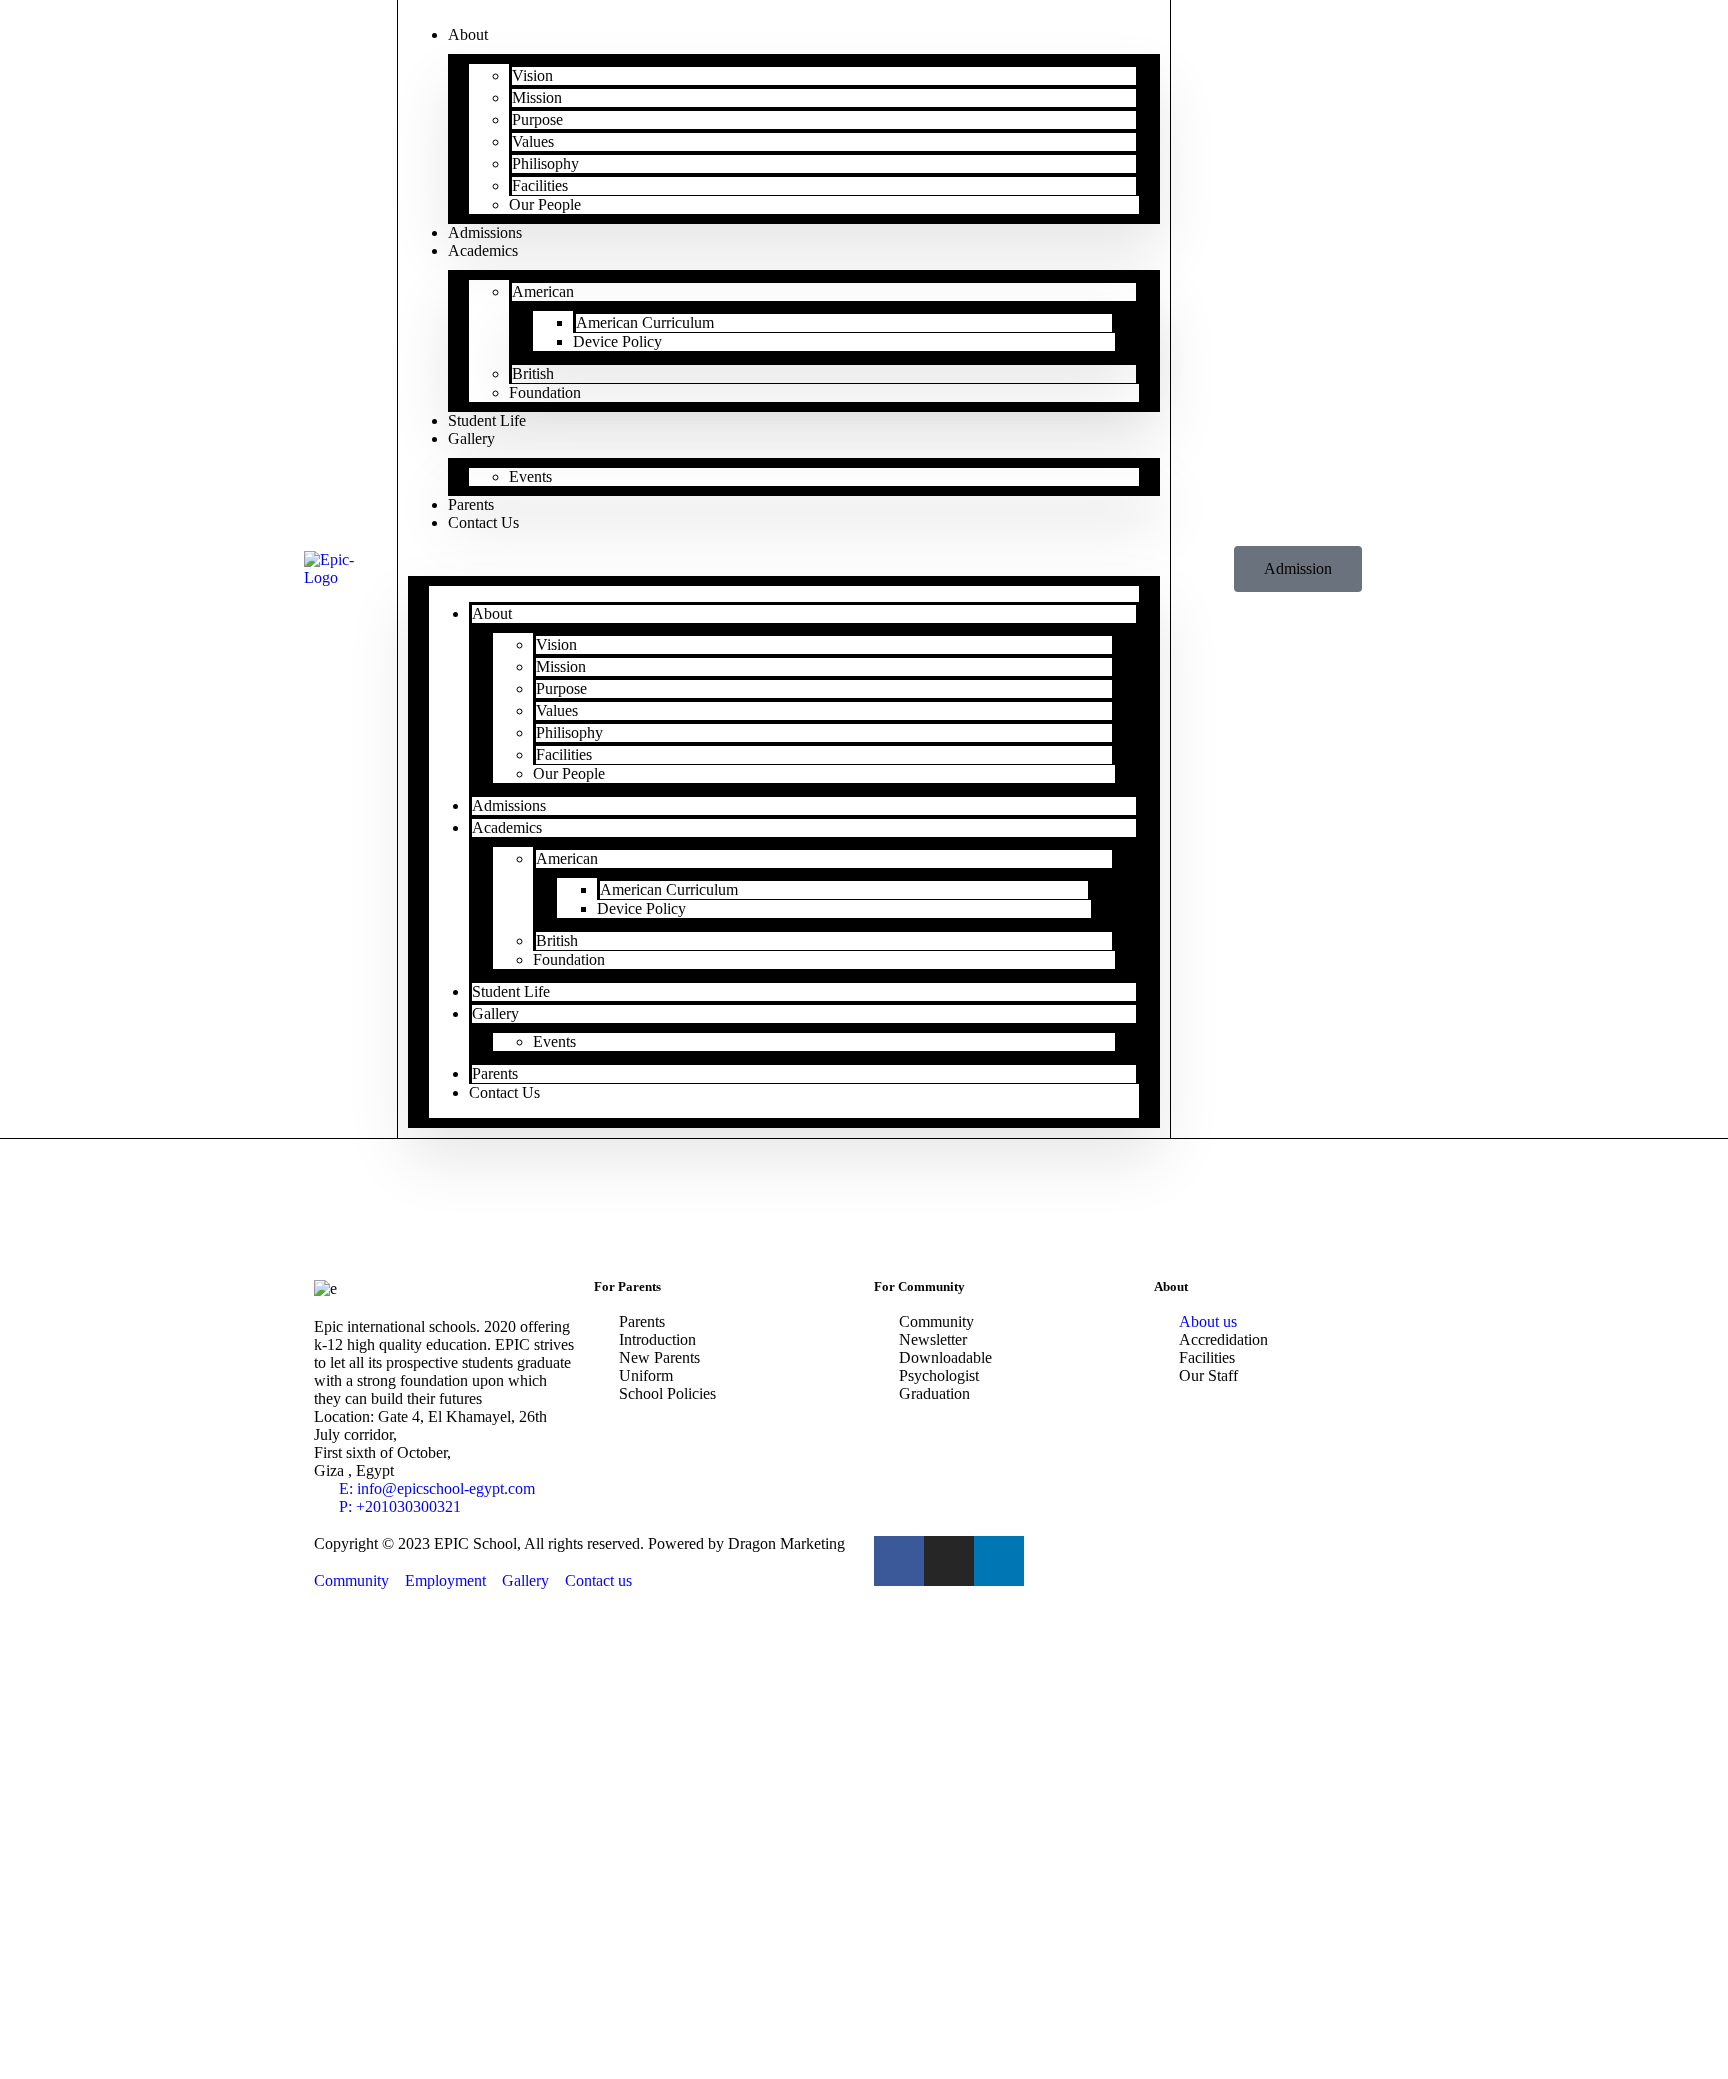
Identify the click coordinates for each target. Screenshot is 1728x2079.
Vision (532, 75)
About (468, 34)
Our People (545, 204)
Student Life (511, 991)
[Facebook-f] (899, 1561)
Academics (483, 250)
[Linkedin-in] (999, 1561)
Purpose (537, 119)
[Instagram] (949, 1561)
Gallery (471, 438)
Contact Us (483, 522)
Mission (537, 97)
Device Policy (617, 341)
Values (533, 141)
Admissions (509, 805)
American (543, 291)
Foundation (545, 392)
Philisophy (545, 163)
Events (530, 476)
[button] (784, 557)
